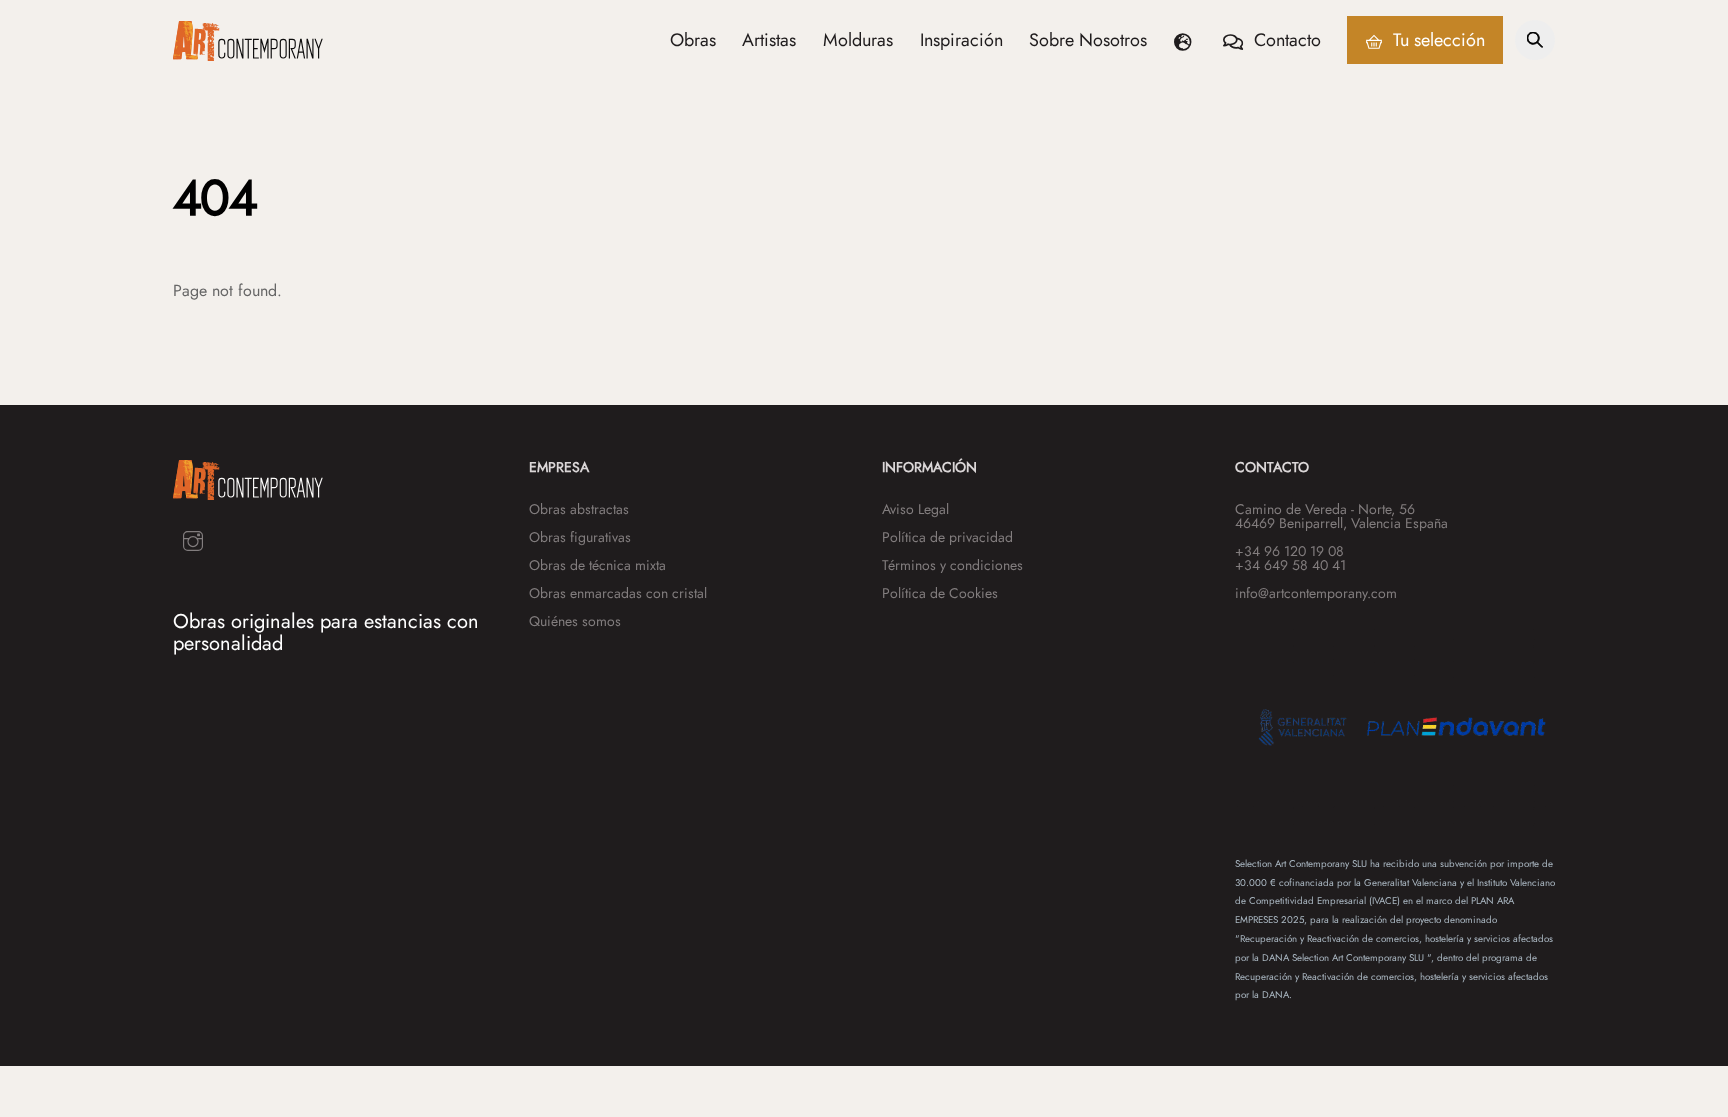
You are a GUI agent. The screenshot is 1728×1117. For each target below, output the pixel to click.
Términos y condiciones (952, 565)
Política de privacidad (947, 537)
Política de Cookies (940, 593)
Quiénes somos (575, 621)
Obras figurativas (580, 537)
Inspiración (961, 40)
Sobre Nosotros (1088, 40)
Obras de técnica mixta (597, 565)
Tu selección (1436, 40)
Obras (693, 40)
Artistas (769, 40)
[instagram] (193, 539)
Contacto (1285, 40)
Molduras (858, 40)
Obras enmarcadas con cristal (618, 593)
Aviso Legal (915, 509)
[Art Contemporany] (248, 51)
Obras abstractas (579, 509)
